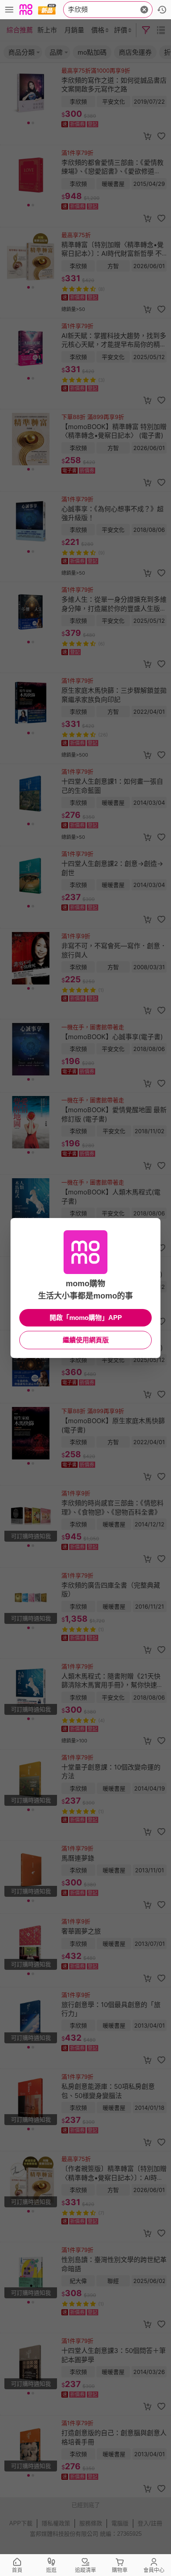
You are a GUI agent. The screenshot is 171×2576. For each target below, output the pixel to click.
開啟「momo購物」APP (86, 1318)
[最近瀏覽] (162, 10)
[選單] (9, 10)
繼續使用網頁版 (86, 1340)
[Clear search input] (144, 10)
